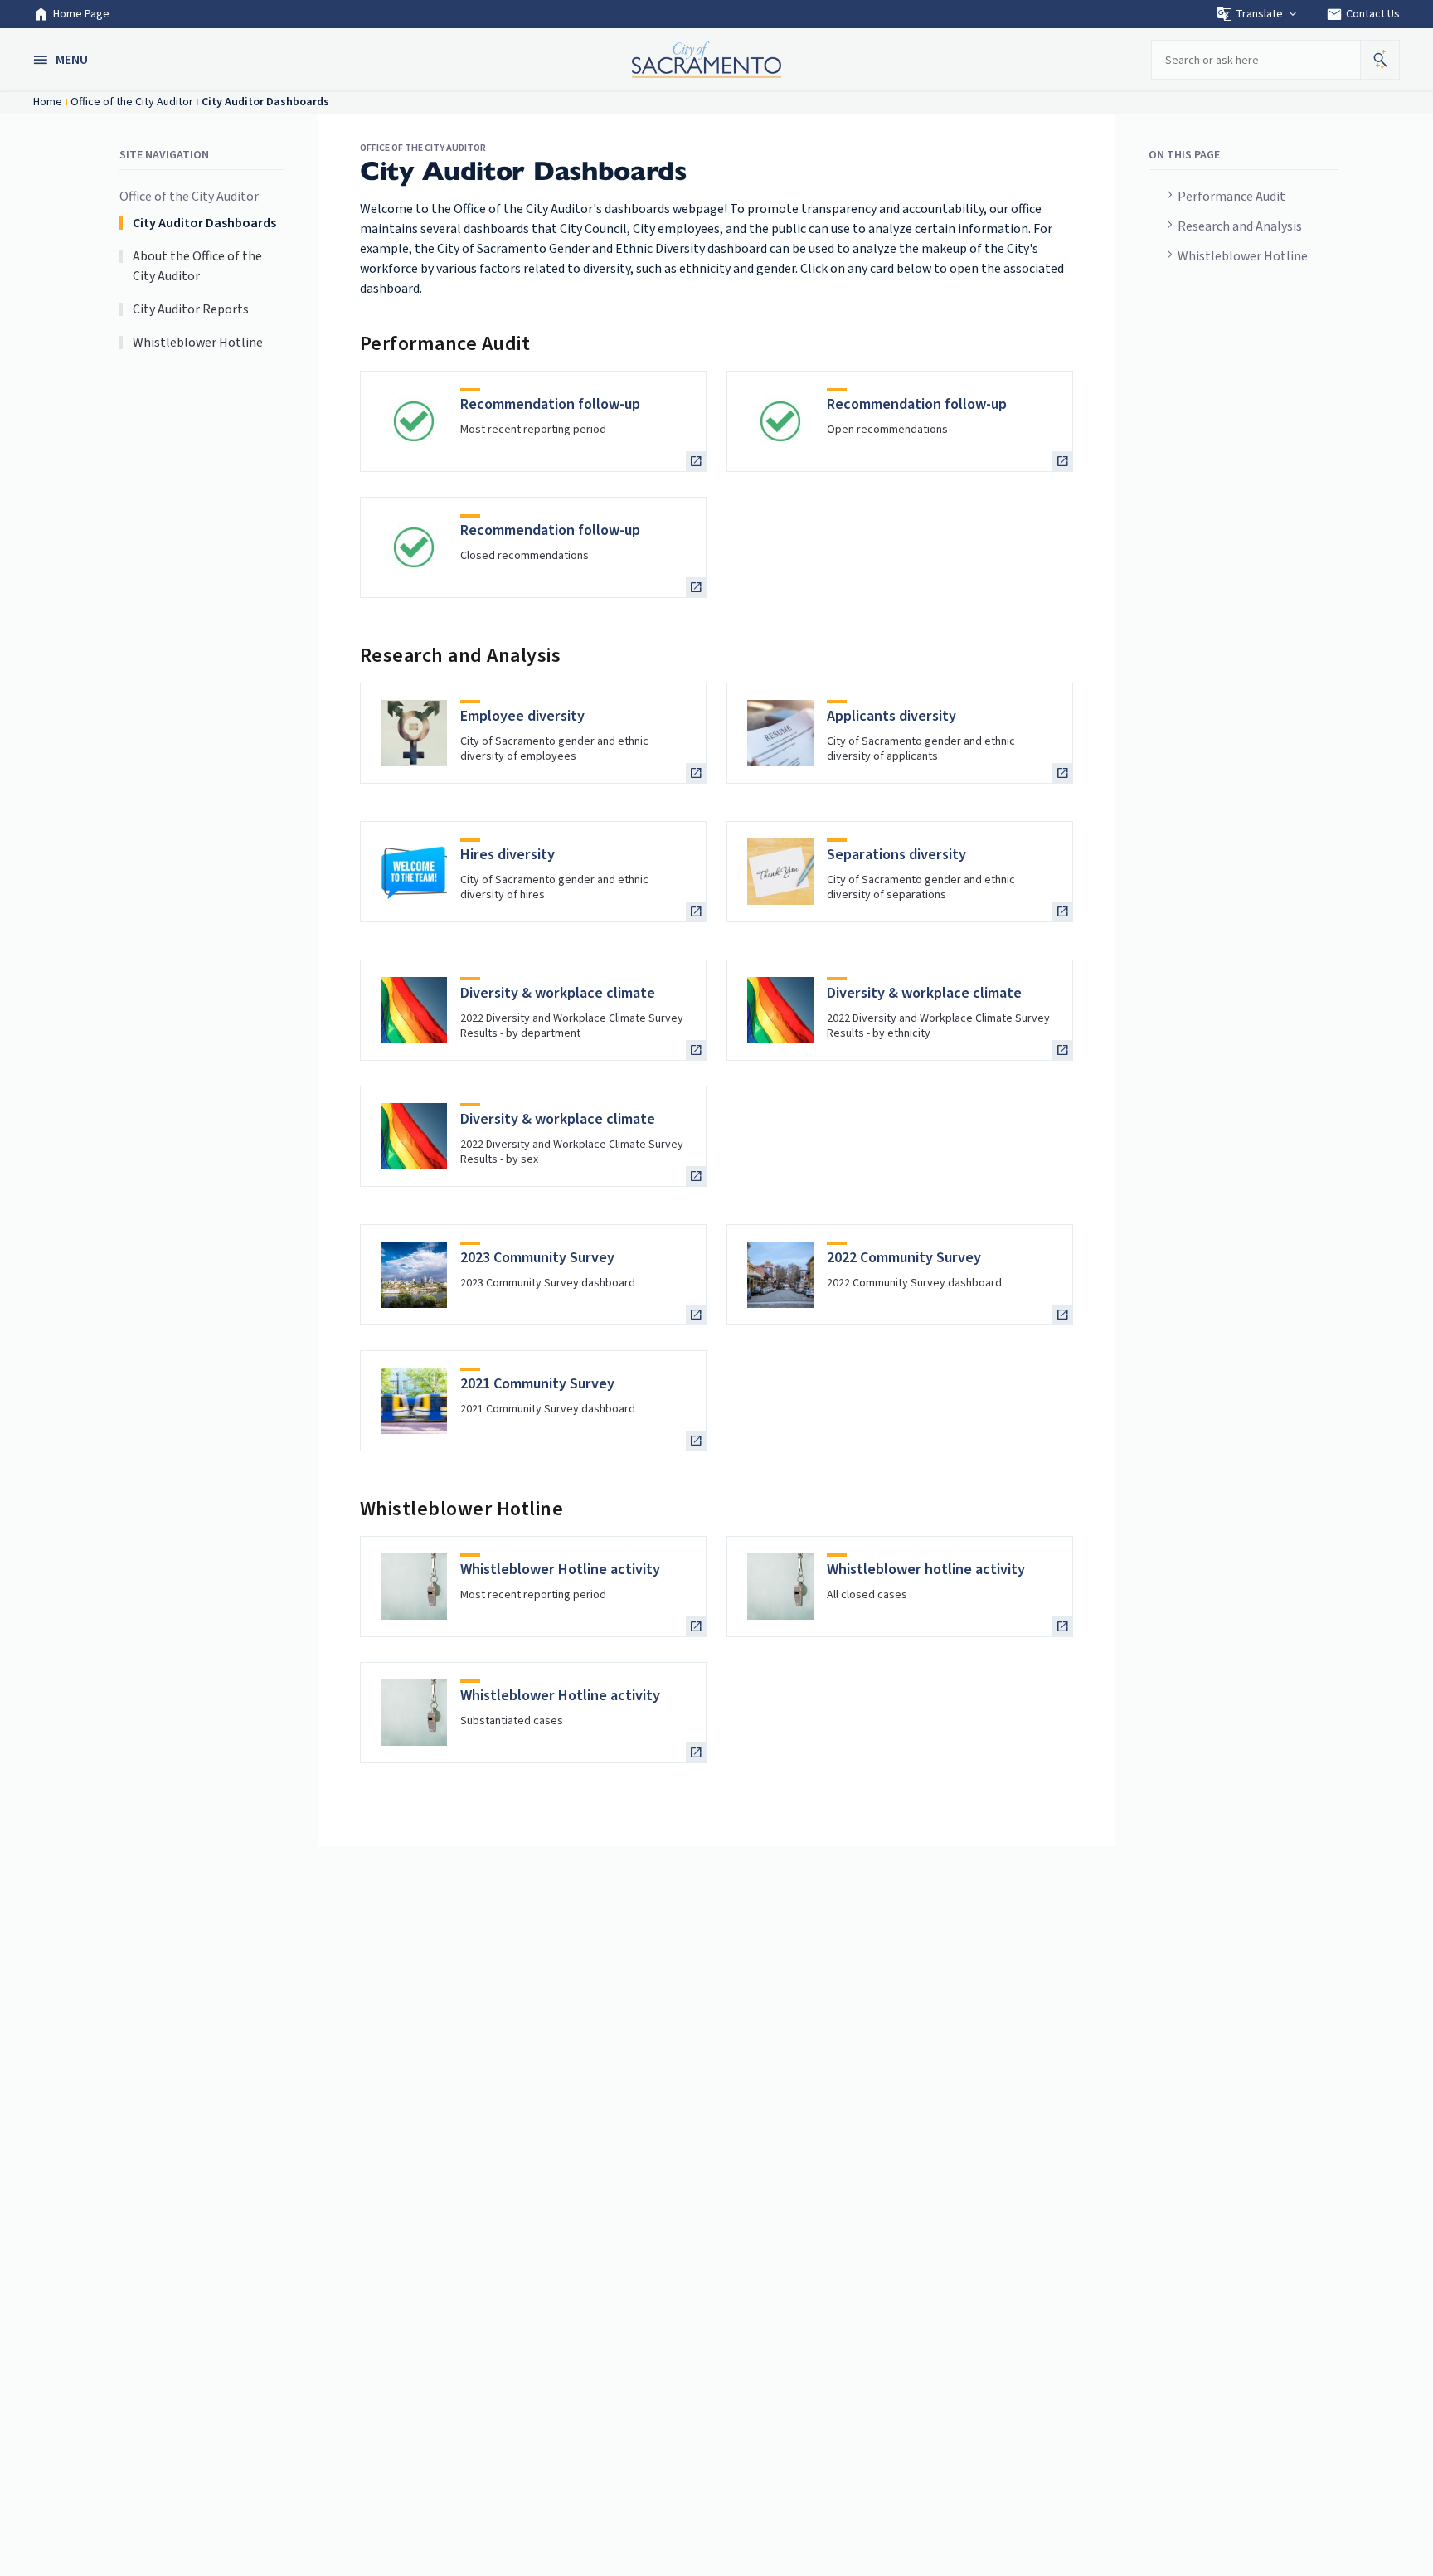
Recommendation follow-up (550, 404)
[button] (62, 60)
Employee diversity (522, 716)
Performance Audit (1231, 197)
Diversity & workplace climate (558, 993)
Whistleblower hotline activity (926, 1570)
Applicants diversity (891, 716)
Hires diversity (508, 855)
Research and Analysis (1240, 226)
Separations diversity (896, 855)
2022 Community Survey (904, 1258)
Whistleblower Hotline (1243, 256)
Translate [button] (1259, 14)
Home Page (81, 14)
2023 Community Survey (537, 1258)
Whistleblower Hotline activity (560, 1570)
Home (48, 102)
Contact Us (1363, 14)
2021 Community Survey (537, 1384)
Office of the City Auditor (132, 102)
